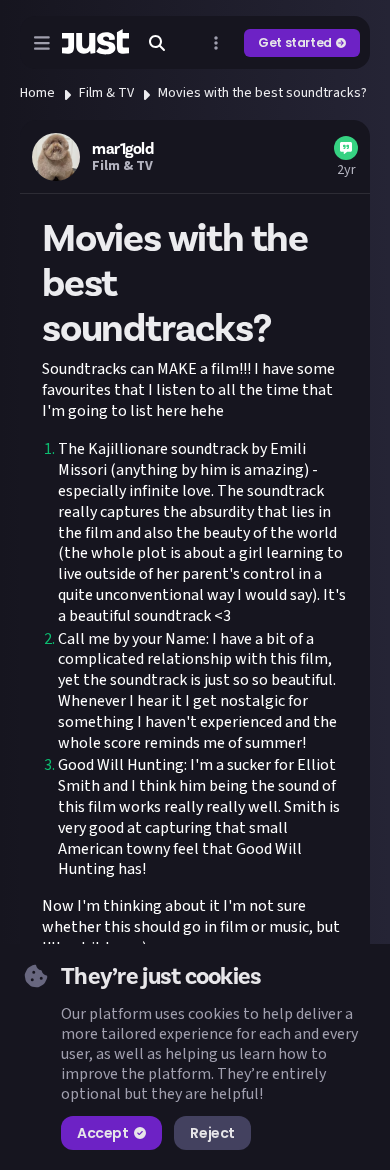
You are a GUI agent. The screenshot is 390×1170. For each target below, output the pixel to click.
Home (37, 93)
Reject (212, 1133)
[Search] (157, 43)
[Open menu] (42, 43)
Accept (102, 1133)
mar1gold (122, 149)
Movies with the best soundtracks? (262, 93)
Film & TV (106, 93)
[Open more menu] (216, 43)
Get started (295, 42)
